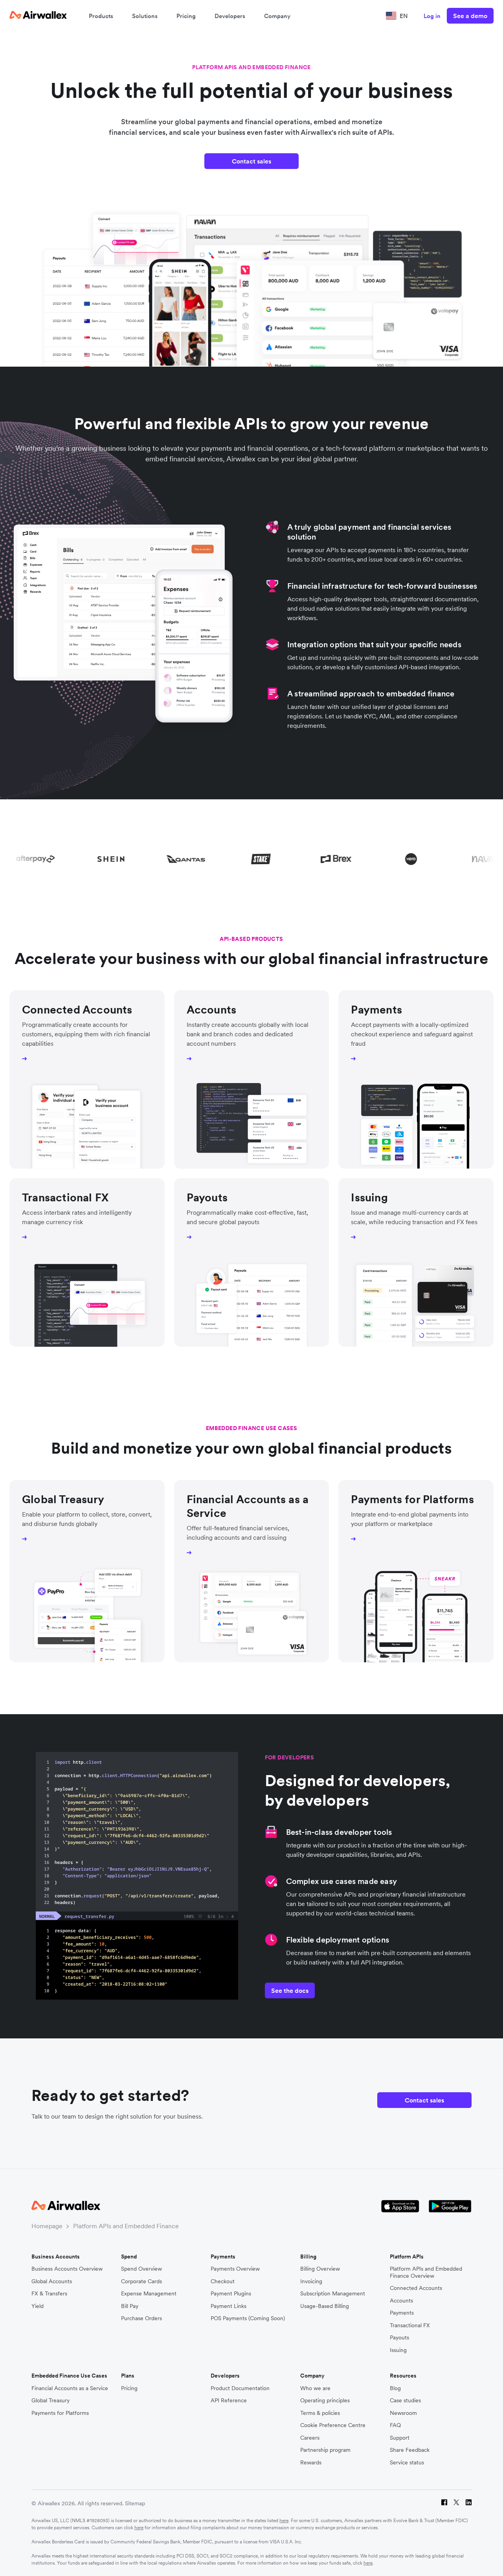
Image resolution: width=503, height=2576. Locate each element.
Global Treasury (50, 2401)
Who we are (315, 2388)
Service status (407, 2463)
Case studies (405, 2401)
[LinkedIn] (469, 2503)
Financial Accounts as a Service (70, 2388)
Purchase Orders (141, 2318)
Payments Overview (235, 2269)
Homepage (47, 2226)
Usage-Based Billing (325, 2306)
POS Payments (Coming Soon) (248, 2318)
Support (400, 2438)
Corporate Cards (141, 2281)
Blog (395, 2388)
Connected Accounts (416, 2288)
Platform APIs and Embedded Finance (126, 2226)
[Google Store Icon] (450, 2206)
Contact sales (251, 161)
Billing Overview (320, 2269)
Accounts (401, 2301)
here (284, 2520)
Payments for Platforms (60, 2413)
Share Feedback (410, 2450)
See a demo (470, 16)
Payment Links (229, 2306)
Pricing (186, 16)
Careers (310, 2438)
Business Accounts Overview (67, 2269)
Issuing (398, 2350)
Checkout (223, 2281)
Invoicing (311, 2281)
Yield (38, 2306)
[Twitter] (456, 2503)
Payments (402, 2313)
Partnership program (325, 2450)
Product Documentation (240, 2388)
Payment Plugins (231, 2294)
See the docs (290, 1990)
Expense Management (149, 2294)
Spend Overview (141, 2269)
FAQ (395, 2425)
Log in (432, 16)
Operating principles (325, 2401)
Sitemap (135, 2503)
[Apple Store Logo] (400, 2206)
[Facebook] (444, 2503)
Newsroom (403, 2413)
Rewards (311, 2463)
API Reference (229, 2401)
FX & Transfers (49, 2294)
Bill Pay (130, 2306)
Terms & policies (320, 2413)
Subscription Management (333, 2294)
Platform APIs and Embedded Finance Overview (426, 2272)
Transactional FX (410, 2325)
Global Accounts (52, 2281)
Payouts (399, 2338)
